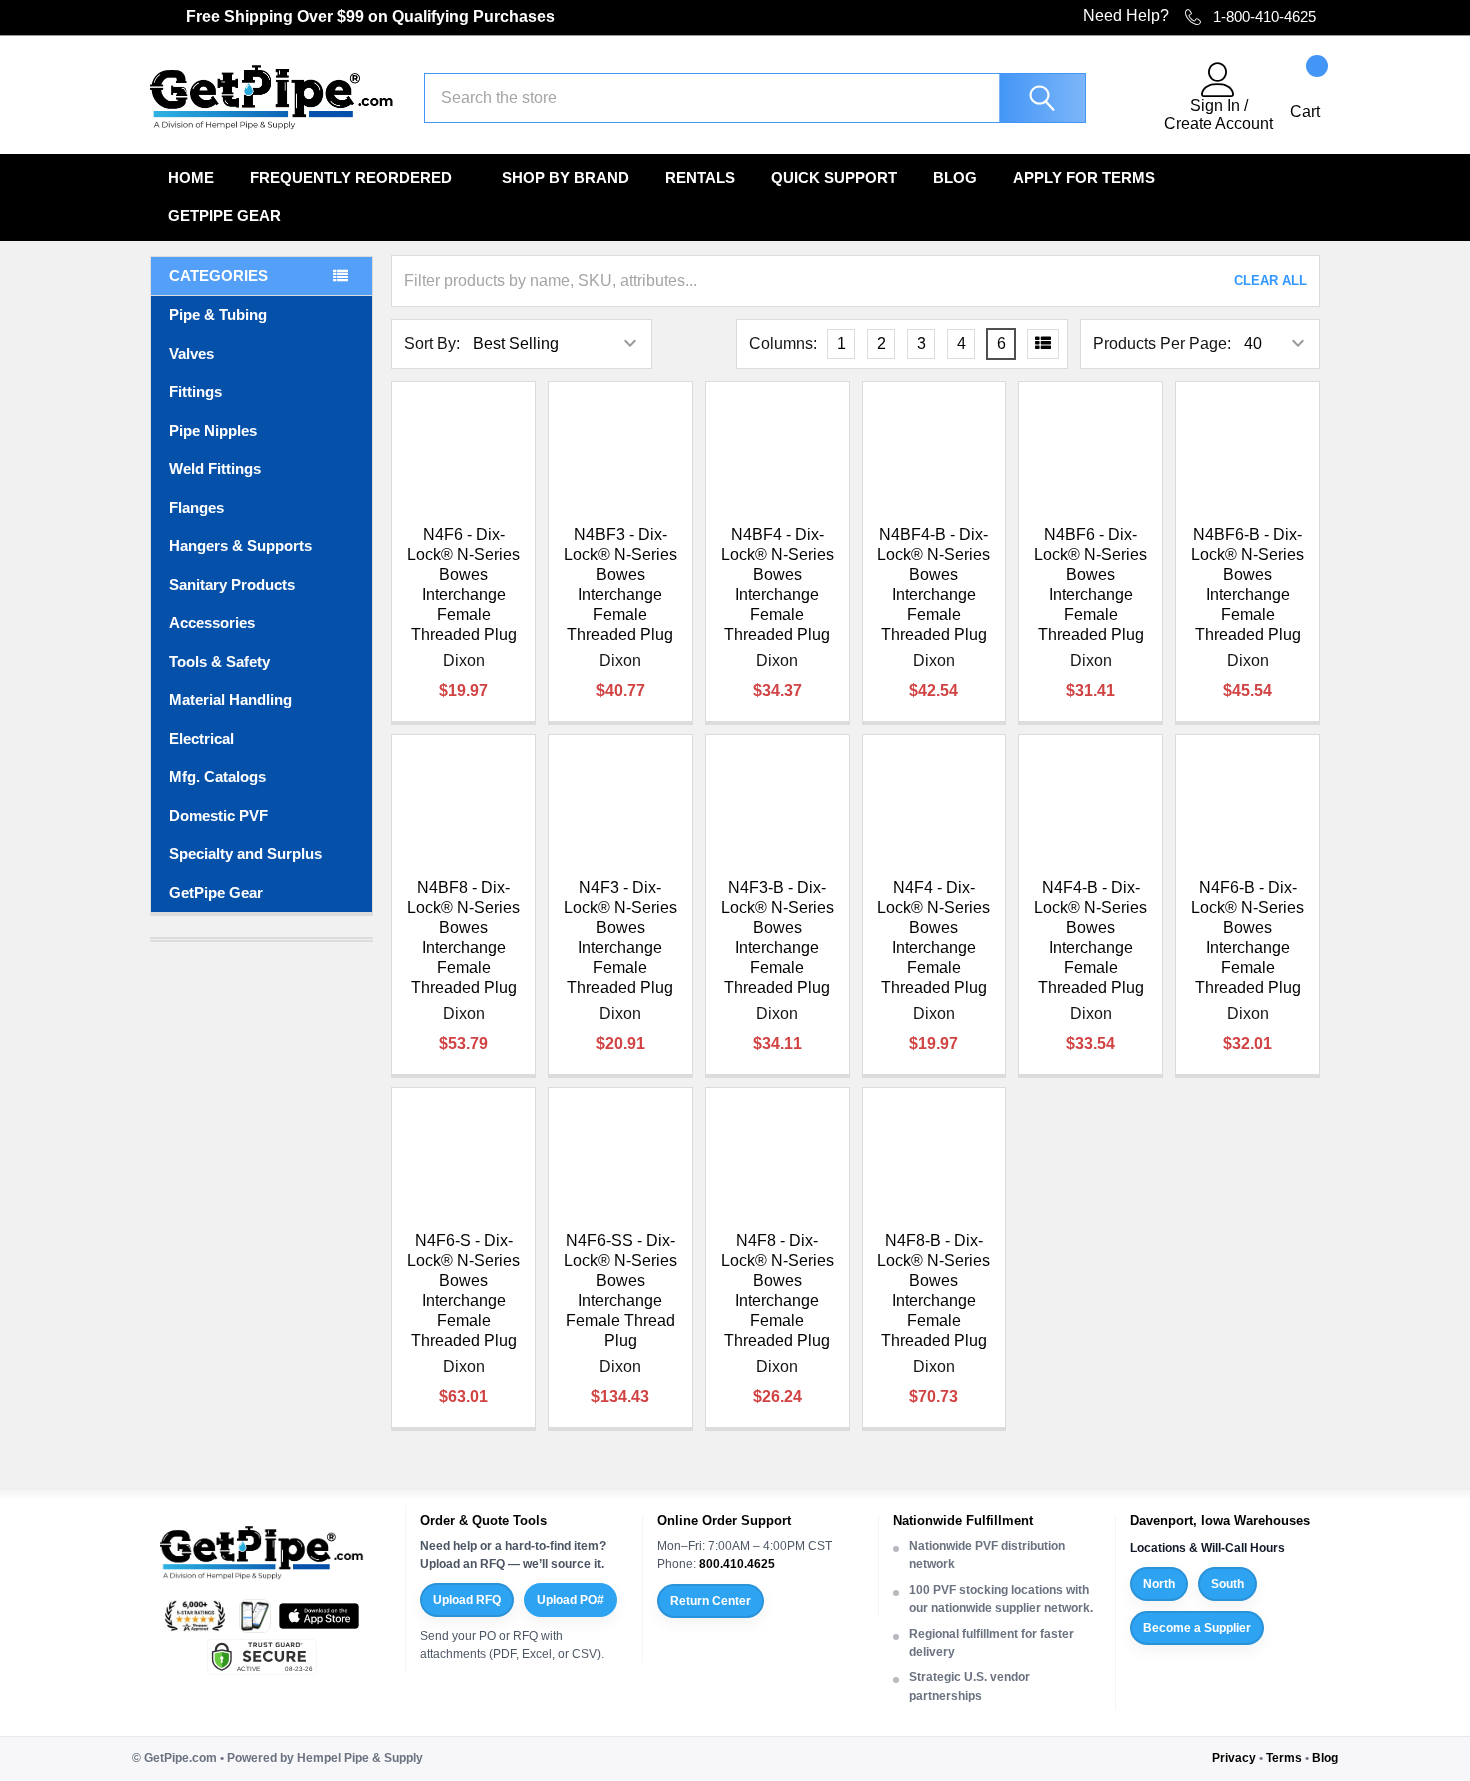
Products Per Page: (1162, 343)
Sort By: (432, 343)
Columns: (783, 343)
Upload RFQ (467, 1600)
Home (191, 177)
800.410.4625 (737, 1564)
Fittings (195, 391)
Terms (1284, 1758)
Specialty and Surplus (245, 853)
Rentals (700, 177)
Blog (955, 177)
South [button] (1227, 1584)
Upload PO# (570, 1600)
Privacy (1234, 1758)
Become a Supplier (1197, 1628)
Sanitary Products (232, 584)
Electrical (201, 738)
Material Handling (230, 699)
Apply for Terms (1084, 177)
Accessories (212, 622)
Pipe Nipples (213, 430)
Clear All (1270, 280)
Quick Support (834, 177)
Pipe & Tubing (218, 314)
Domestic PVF (218, 815)
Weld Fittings (215, 468)
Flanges (196, 507)
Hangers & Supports (240, 545)
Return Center (710, 1601)
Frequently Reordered (351, 177)
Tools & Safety (219, 661)
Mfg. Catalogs (217, 776)
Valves (191, 353)
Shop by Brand (565, 177)
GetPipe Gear (224, 215)
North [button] (1159, 1584)
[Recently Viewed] (1137, 98)
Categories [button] (218, 275)
